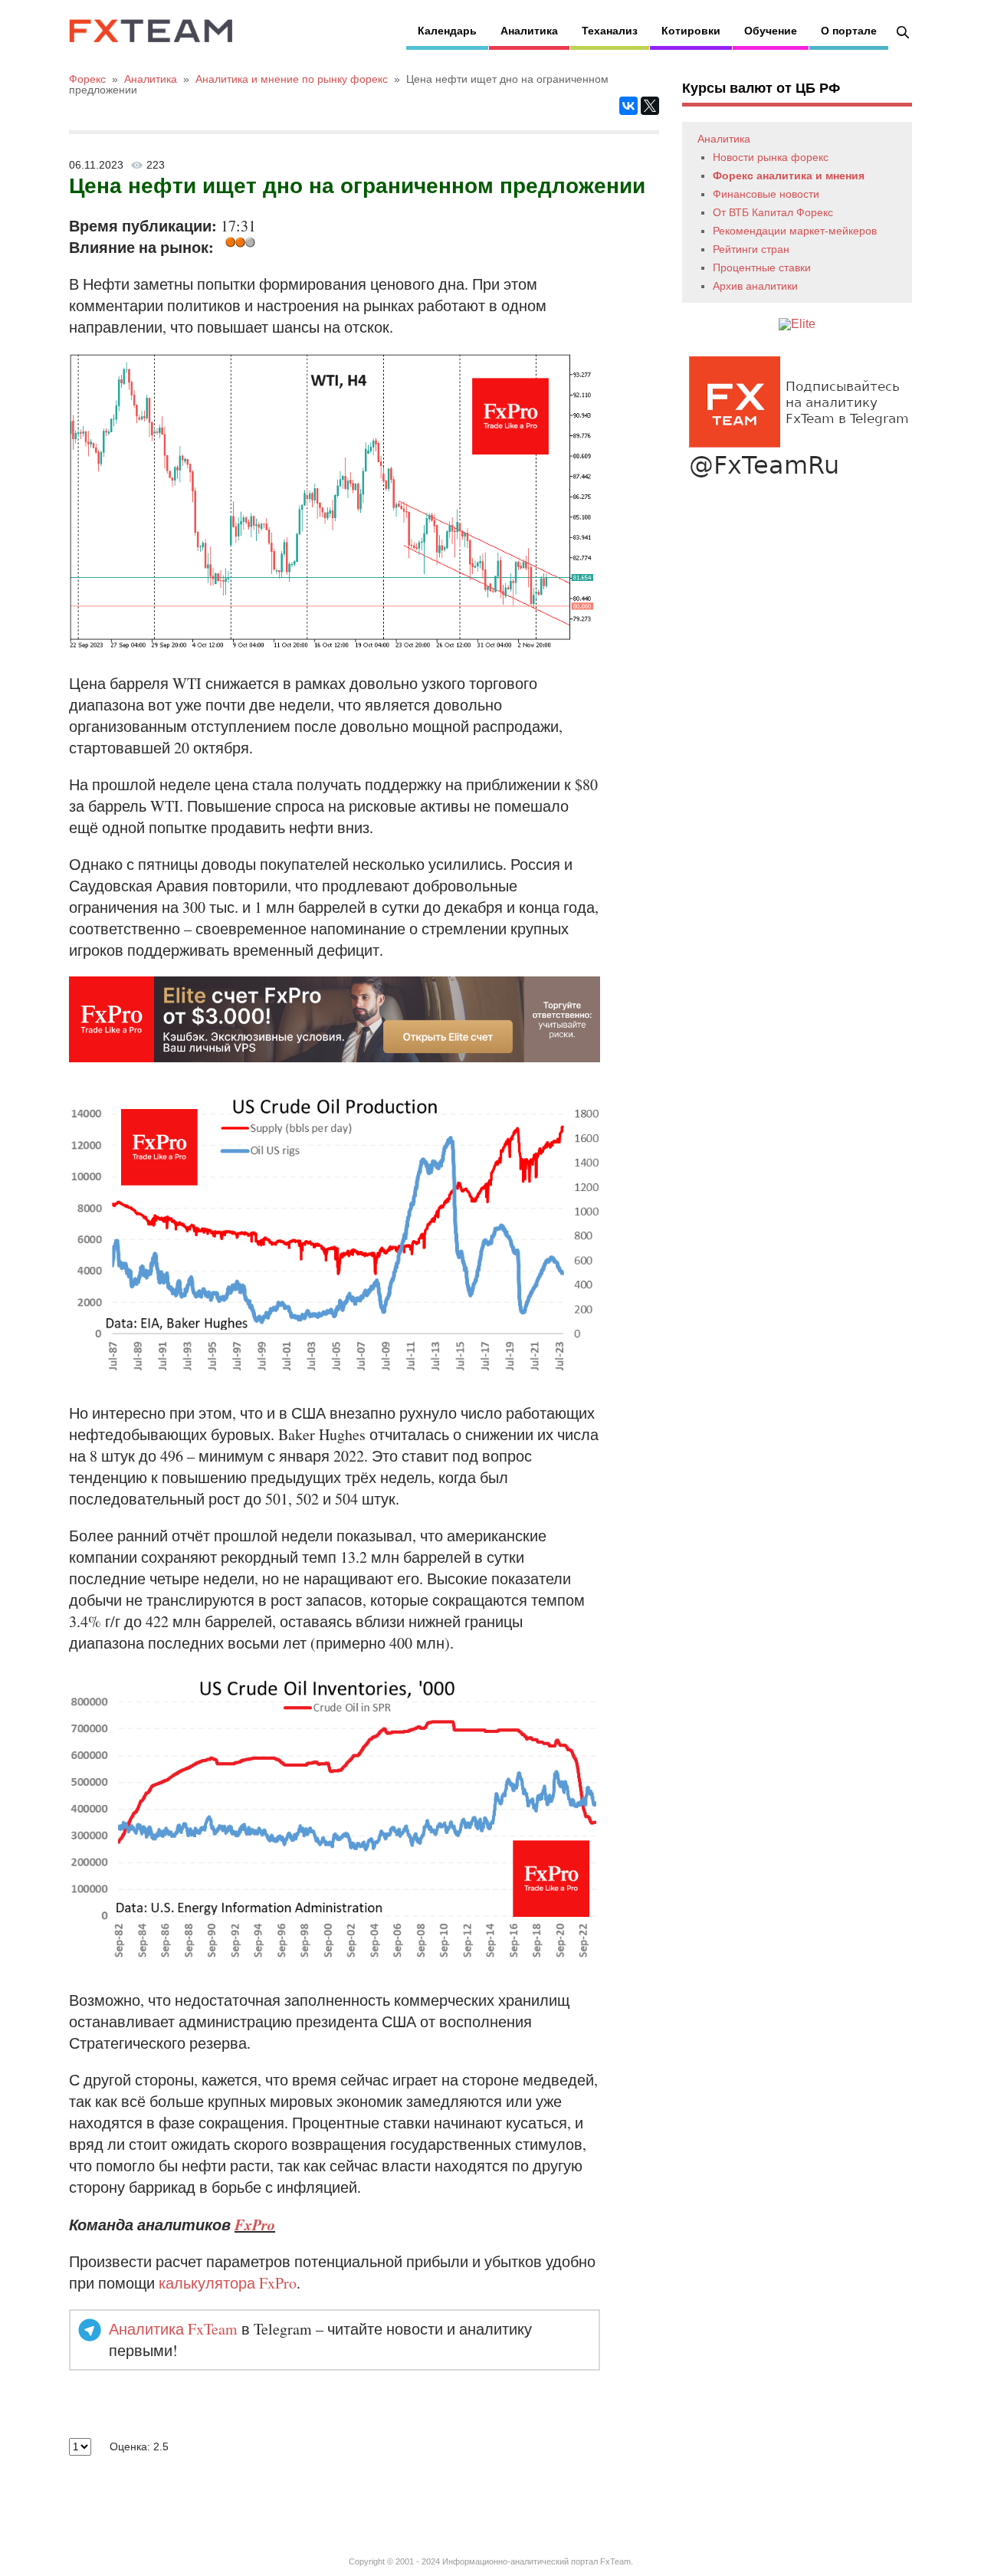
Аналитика (529, 31)
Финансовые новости (766, 194)
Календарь (447, 31)
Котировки (691, 31)
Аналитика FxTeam (173, 2329)
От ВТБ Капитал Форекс (773, 212)
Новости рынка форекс (771, 157)
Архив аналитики (755, 286)
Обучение (771, 31)
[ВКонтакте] (628, 106)
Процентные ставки (762, 267)
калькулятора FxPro (228, 2283)
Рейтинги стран (751, 249)
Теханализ (610, 31)
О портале (849, 31)
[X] (650, 106)
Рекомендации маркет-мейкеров (795, 231)
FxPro (255, 2224)
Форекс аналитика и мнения (789, 176)
